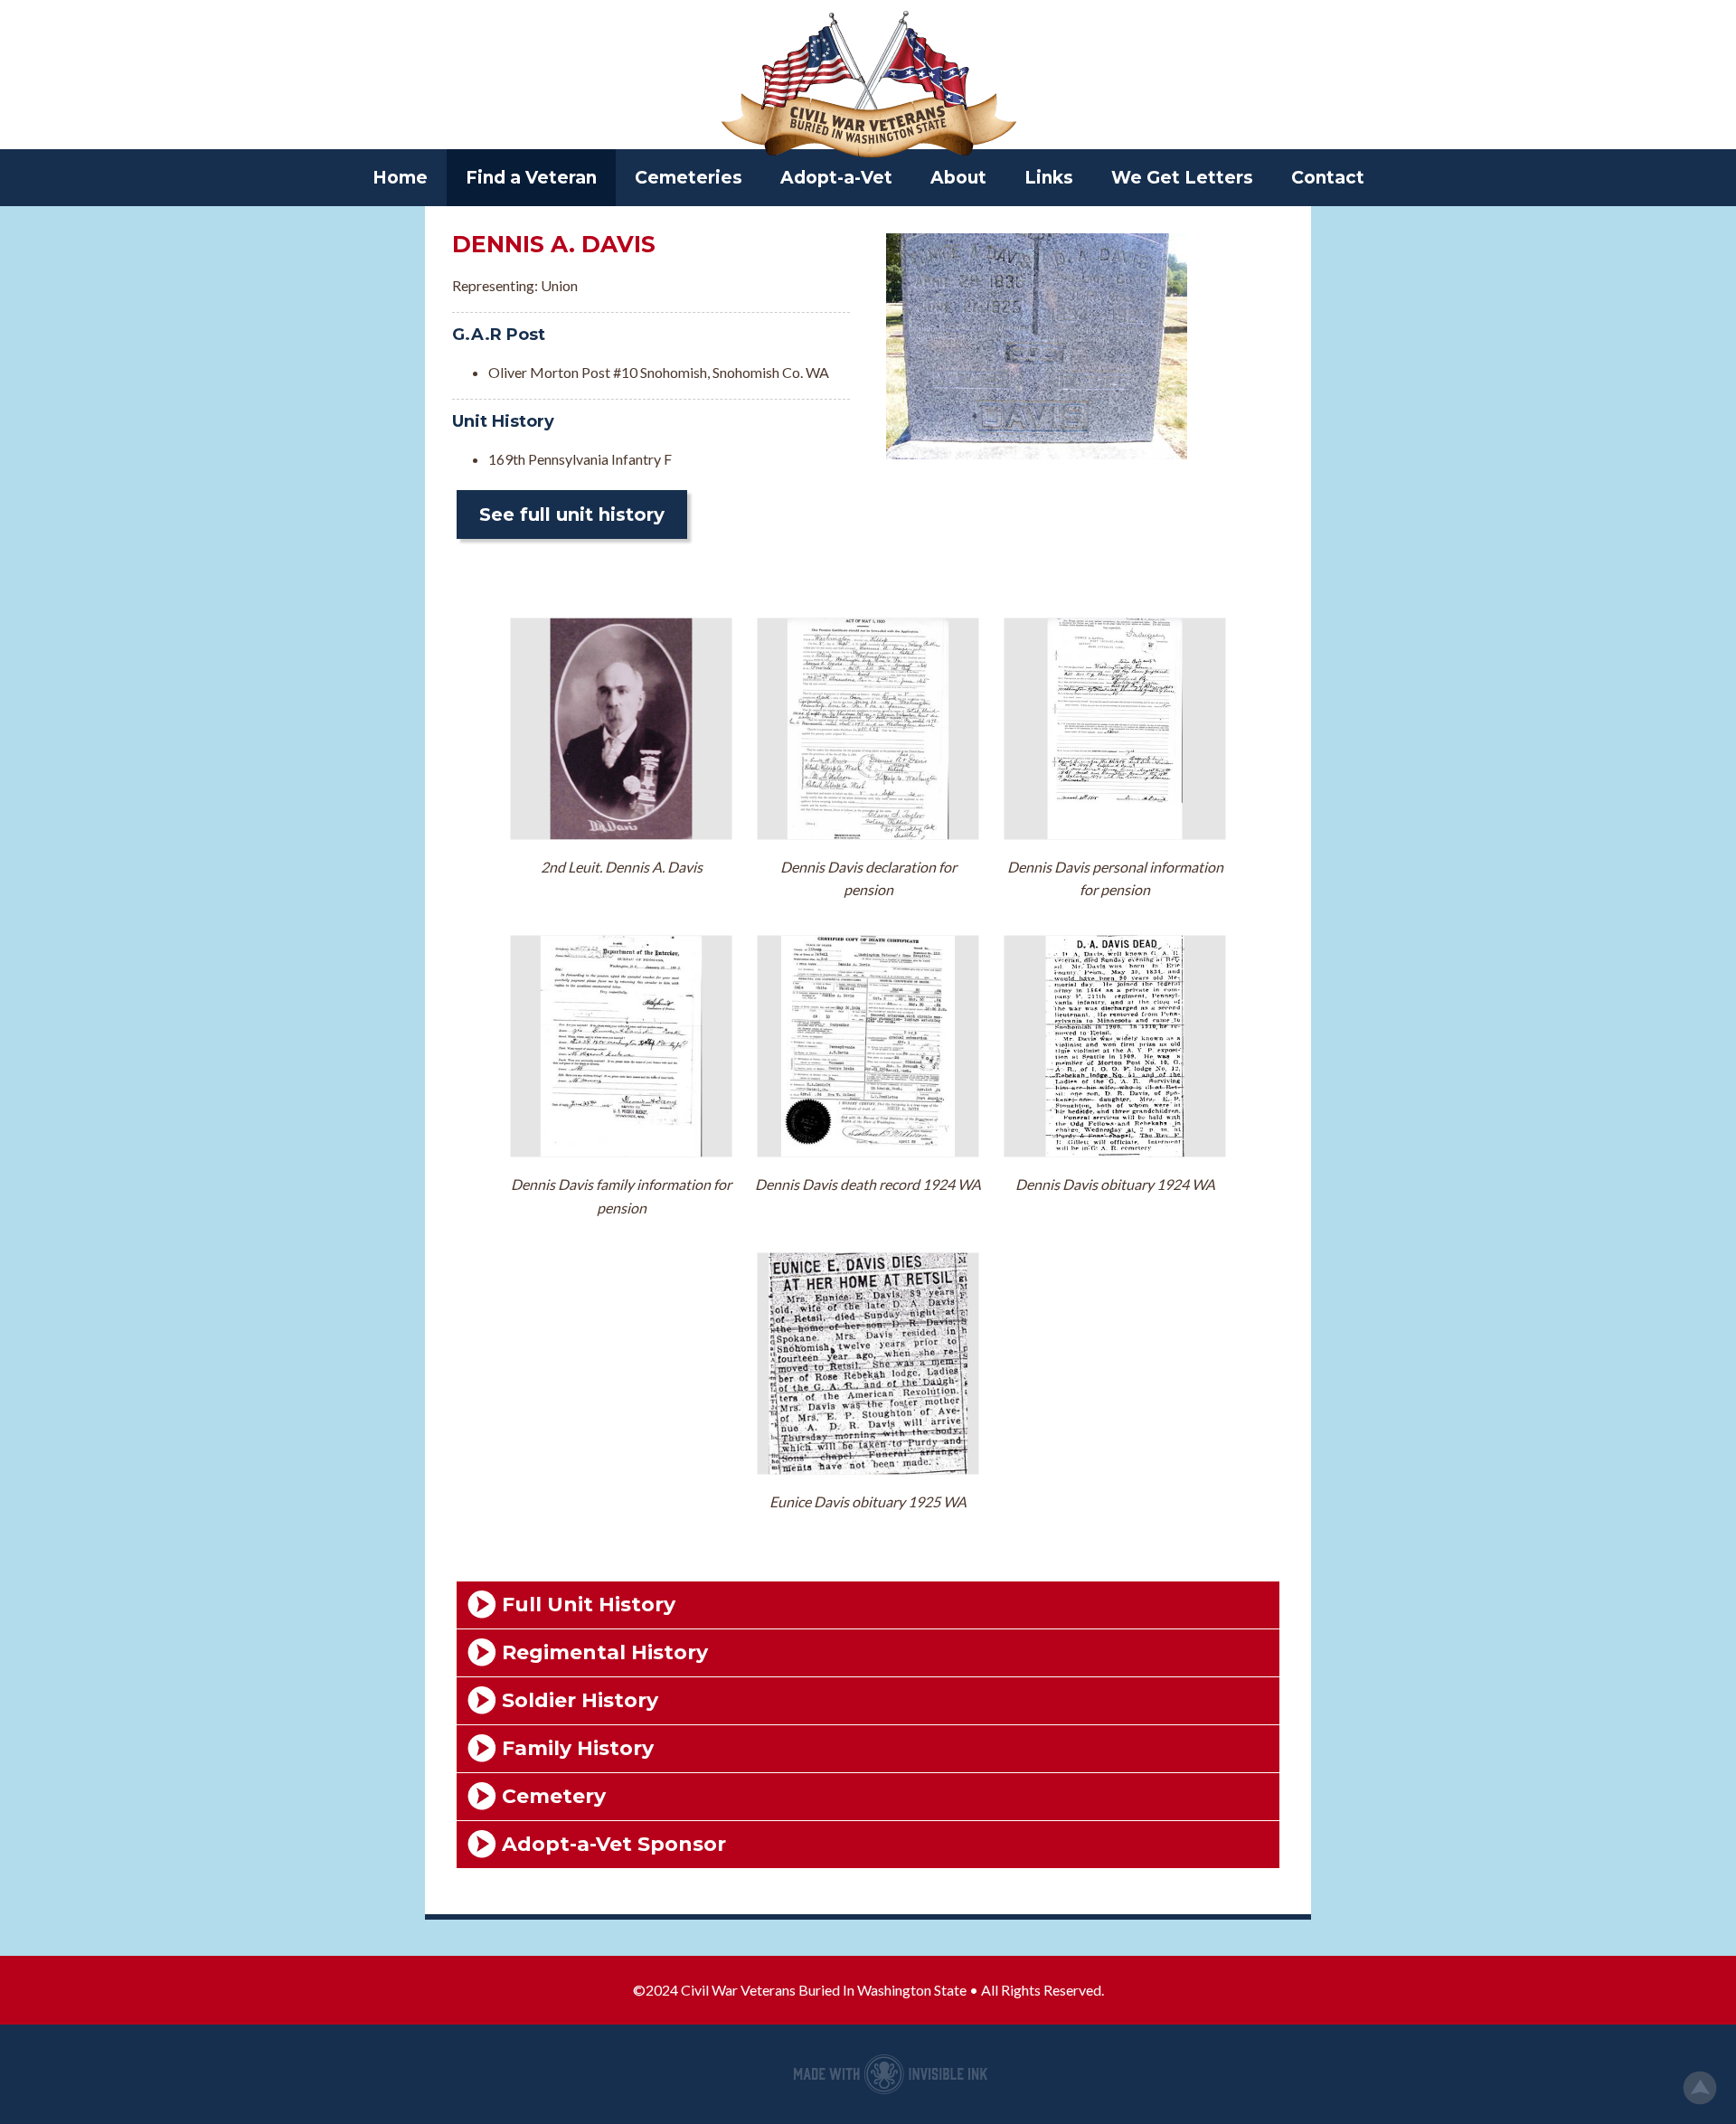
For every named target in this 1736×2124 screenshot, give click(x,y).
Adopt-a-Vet (836, 178)
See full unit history (572, 514)
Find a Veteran (531, 178)
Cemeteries (689, 178)
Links (1049, 178)
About (958, 178)
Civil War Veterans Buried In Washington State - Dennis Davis (868, 86)
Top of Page (1700, 2088)
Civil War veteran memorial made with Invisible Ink (891, 2074)
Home (400, 178)
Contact (1328, 178)
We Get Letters (1182, 178)
